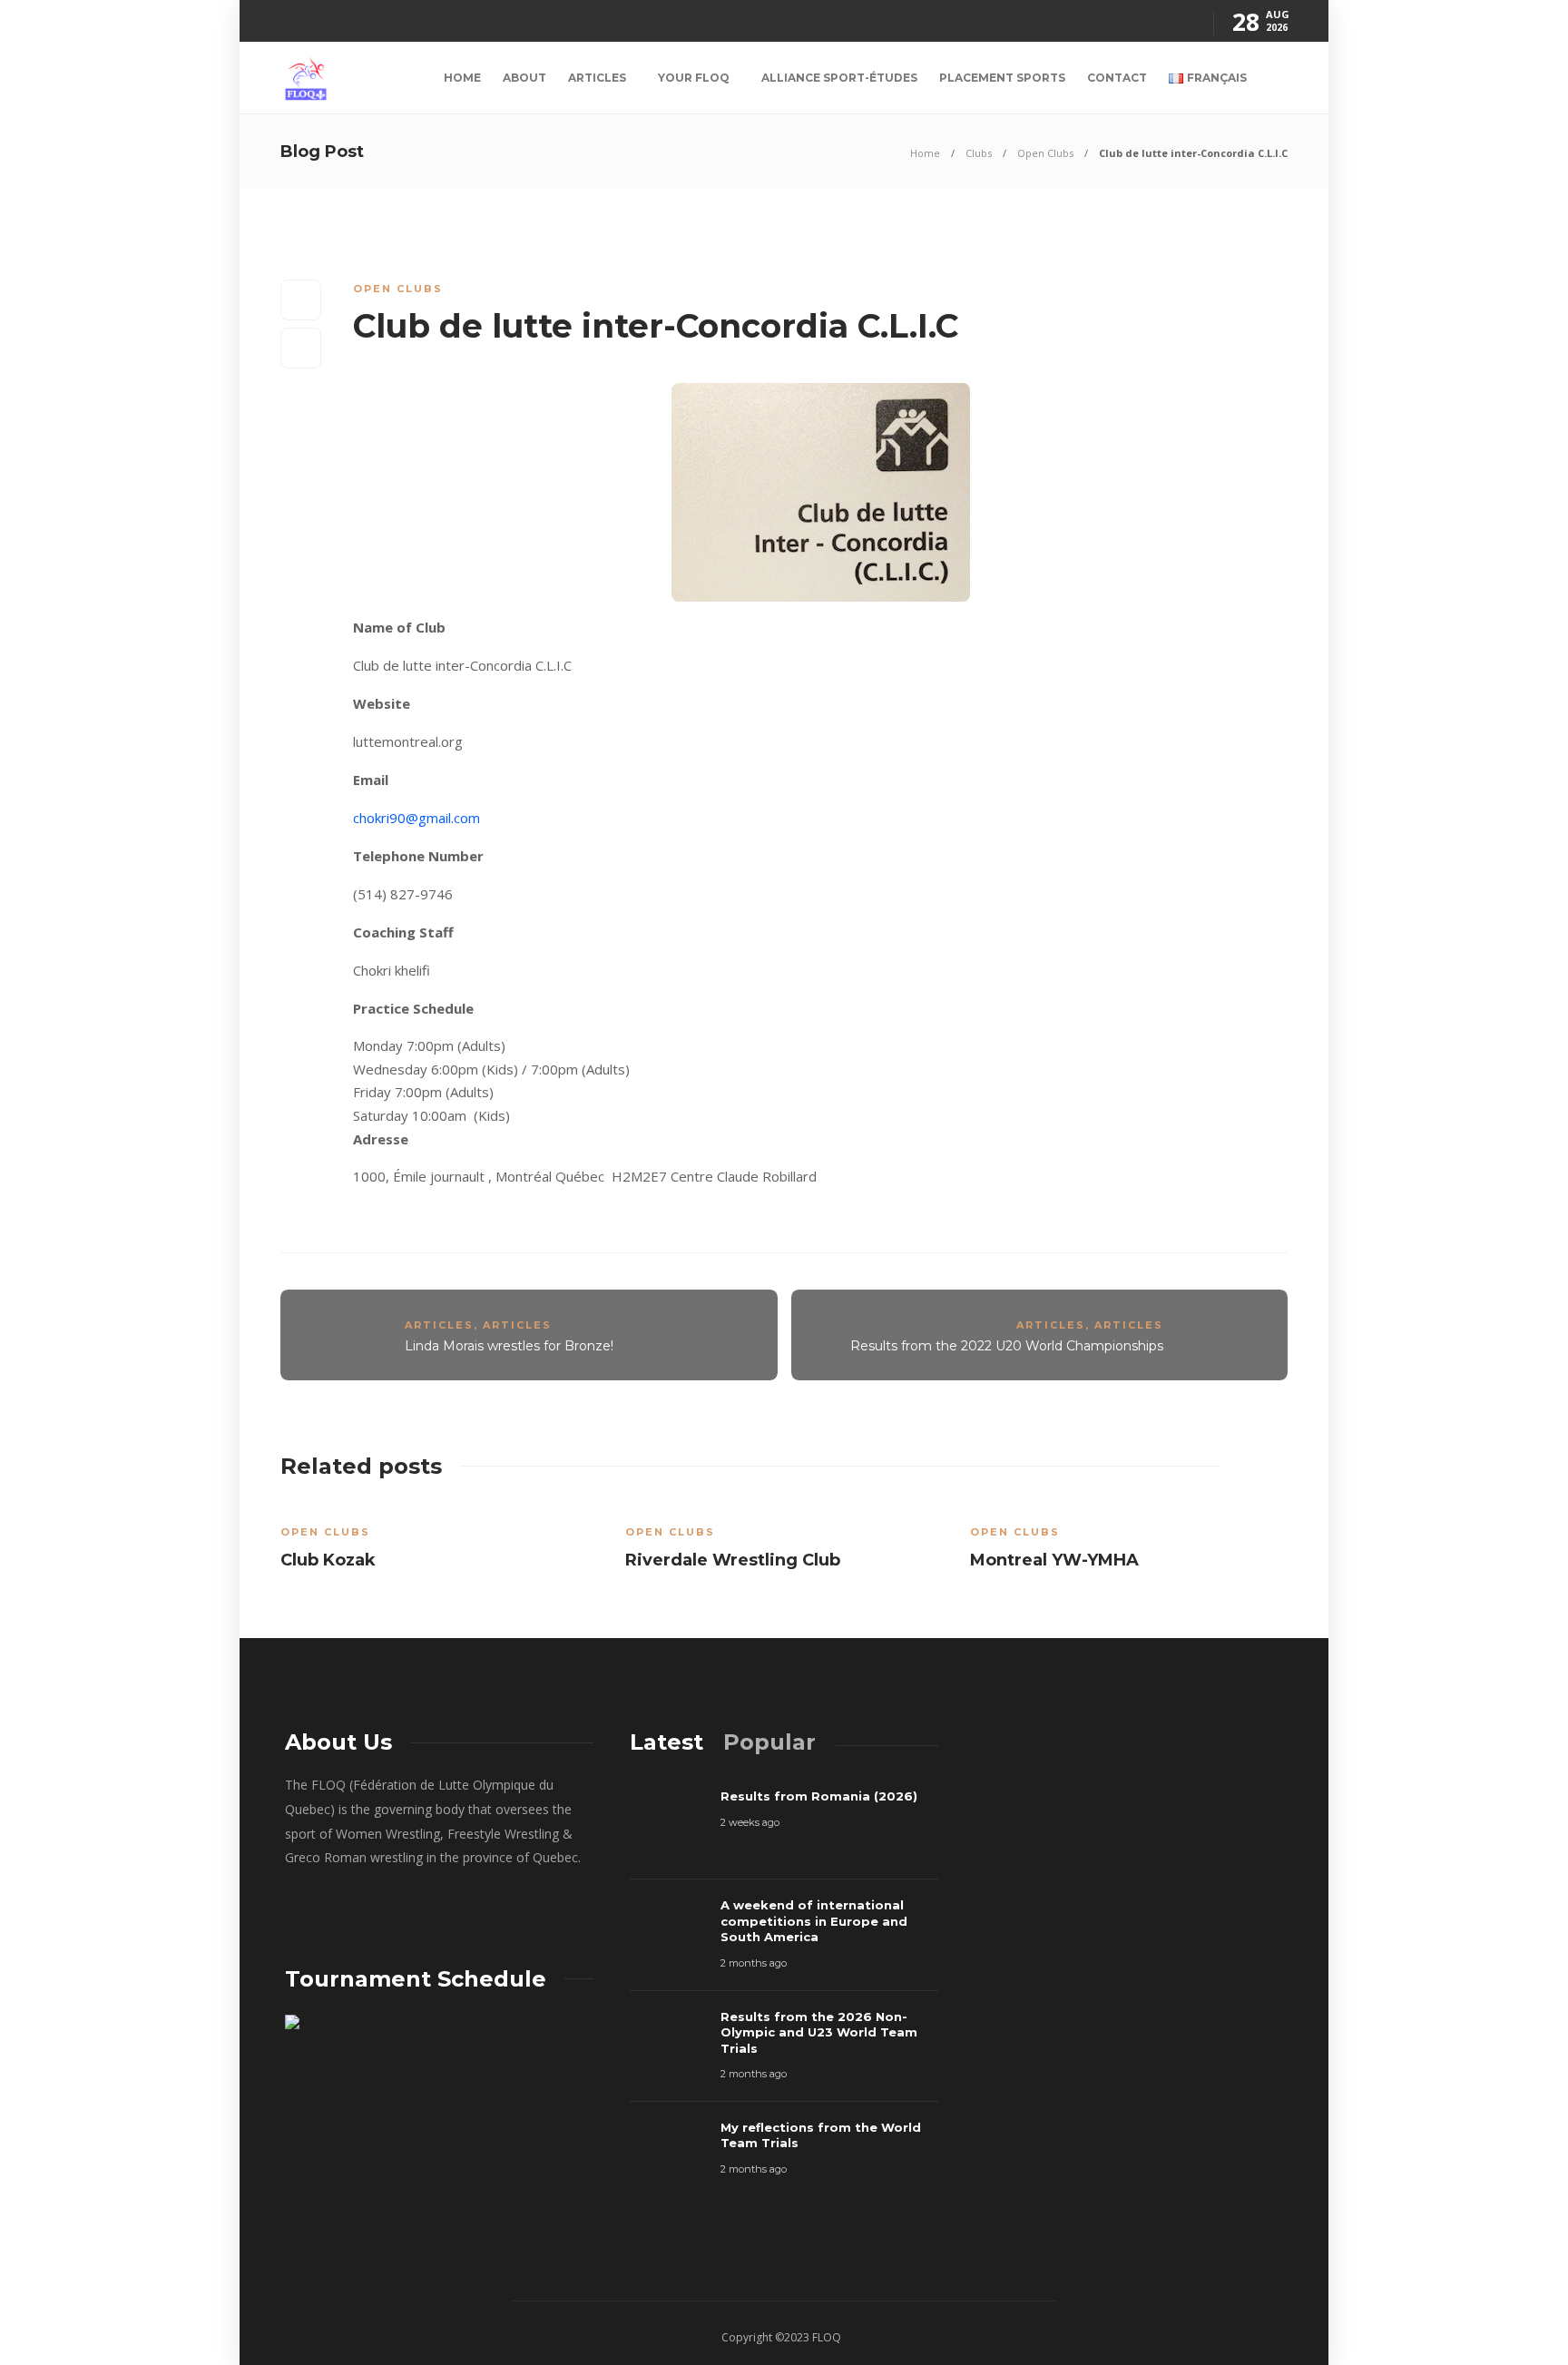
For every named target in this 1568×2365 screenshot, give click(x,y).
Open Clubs (1045, 153)
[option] (439, 1542)
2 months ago (754, 1963)
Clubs (979, 153)
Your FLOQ (694, 78)
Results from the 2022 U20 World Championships (1007, 1346)
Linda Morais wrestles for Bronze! (509, 1346)
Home (462, 78)
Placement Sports (1002, 78)
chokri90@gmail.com (416, 818)
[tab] (666, 1742)
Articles (597, 78)
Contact (1117, 78)
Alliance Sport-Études (839, 78)
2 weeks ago (750, 1822)
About (524, 78)
